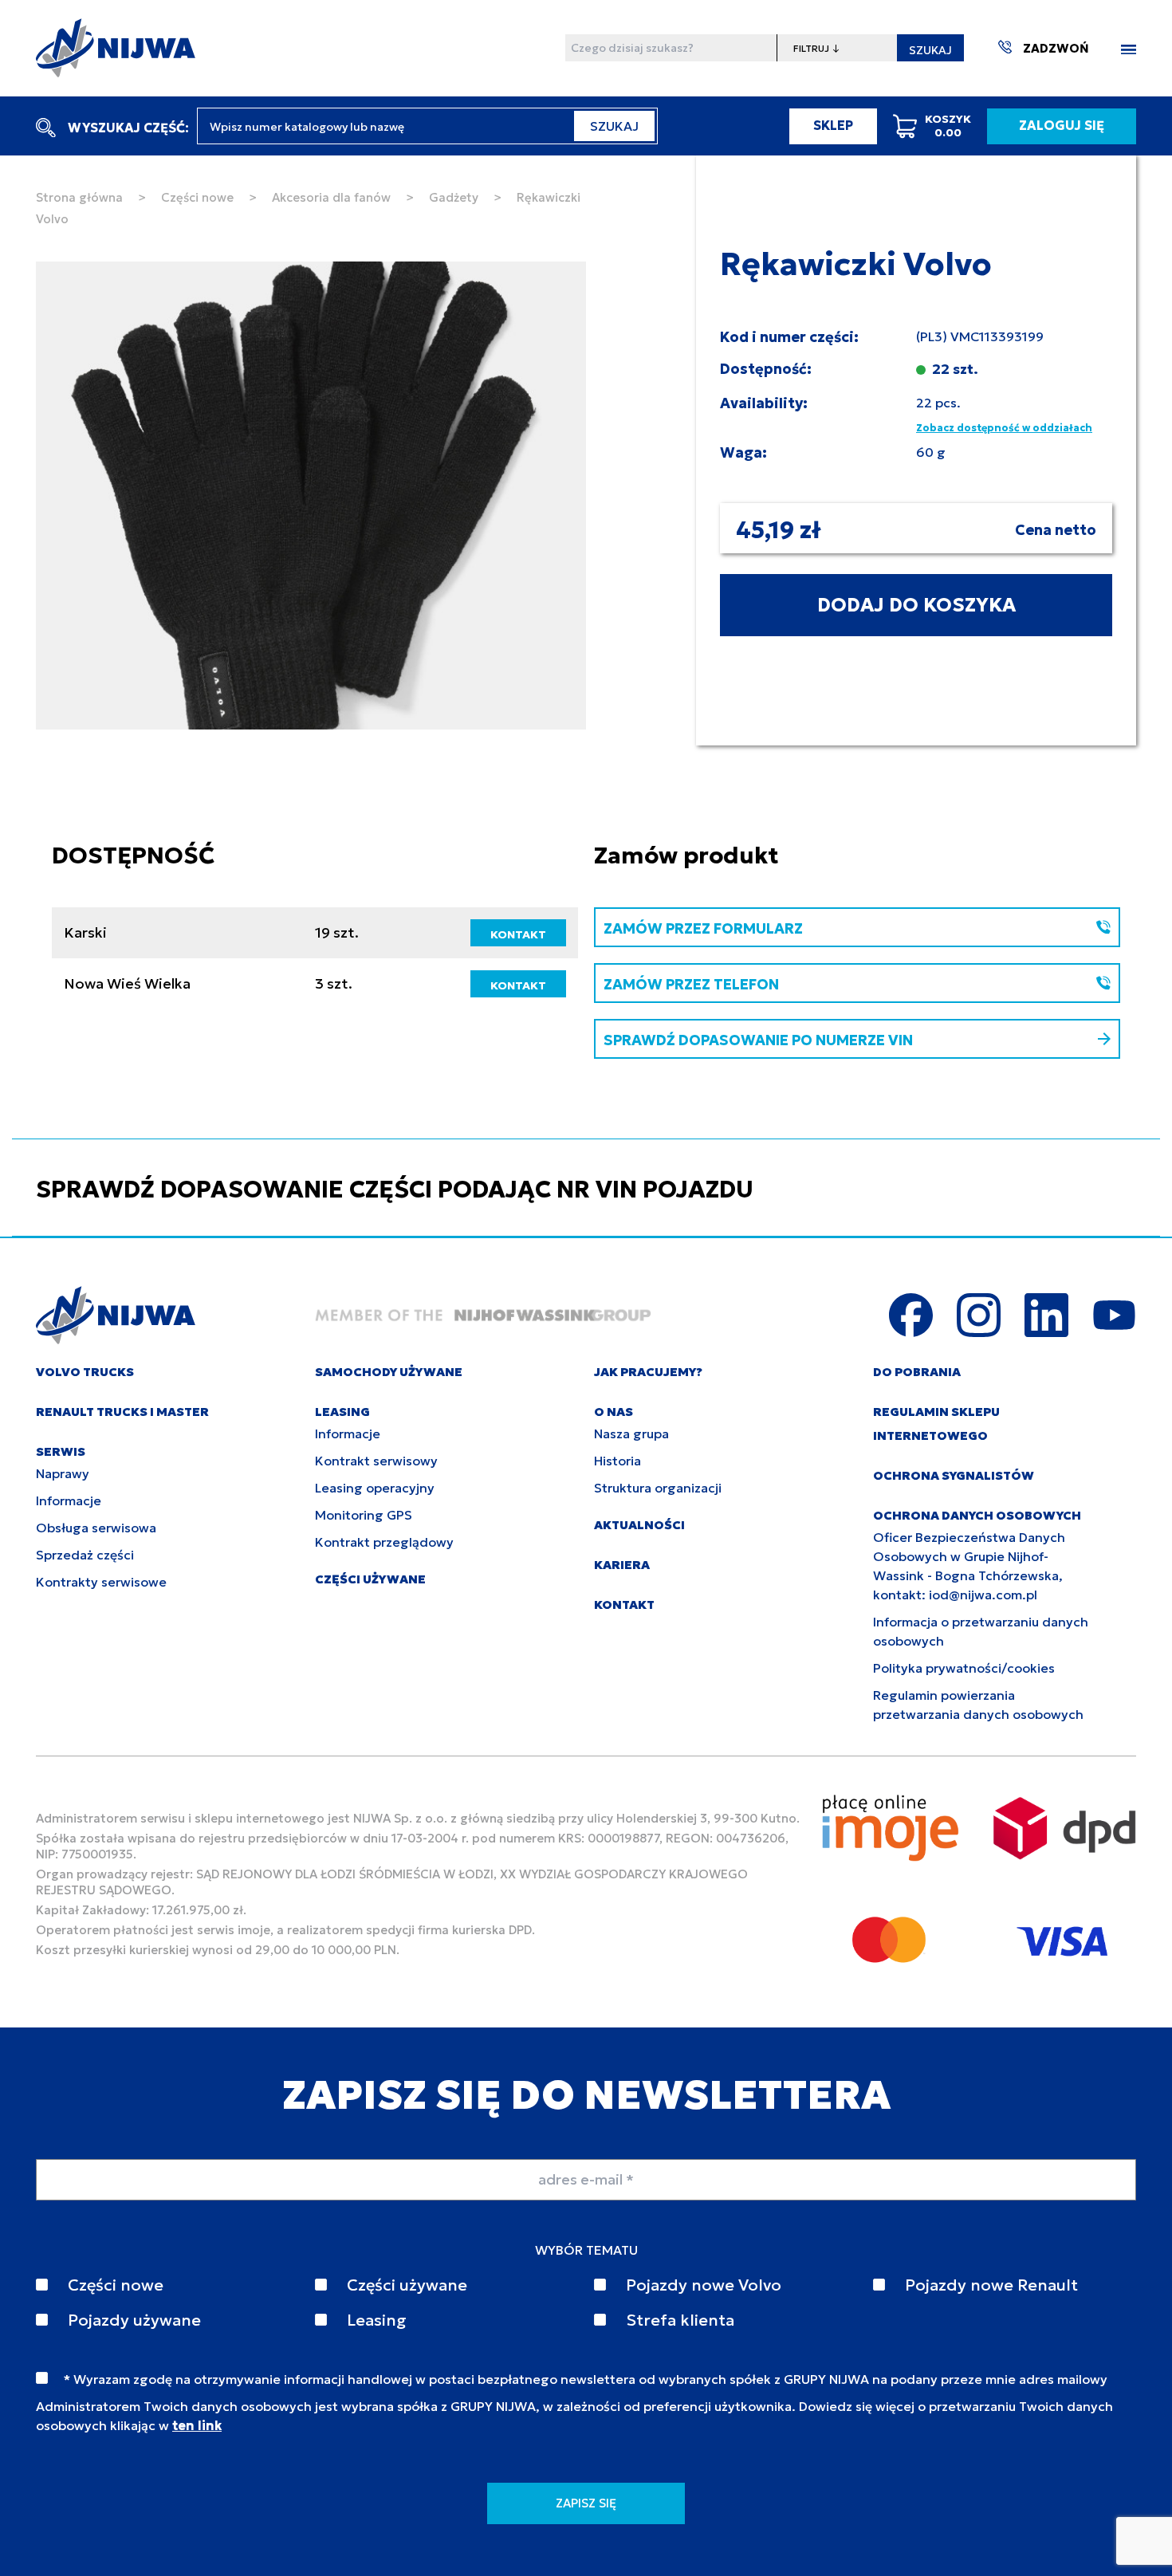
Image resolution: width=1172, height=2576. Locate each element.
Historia (617, 1461)
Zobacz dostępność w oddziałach (1004, 428)
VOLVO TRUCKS (85, 1372)
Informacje (69, 1500)
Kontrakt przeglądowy (384, 1542)
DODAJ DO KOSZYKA (916, 605)
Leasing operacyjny (375, 1488)
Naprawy (63, 1473)
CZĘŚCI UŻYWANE (370, 1579)
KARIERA (622, 1565)
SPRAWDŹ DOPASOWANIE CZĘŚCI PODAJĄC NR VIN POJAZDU (395, 1189)
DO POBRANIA (917, 1372)
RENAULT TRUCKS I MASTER (122, 1412)
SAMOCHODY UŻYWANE (389, 1372)
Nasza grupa (631, 1434)
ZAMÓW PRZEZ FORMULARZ (703, 928)
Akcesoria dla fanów (331, 197)
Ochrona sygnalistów (954, 1475)
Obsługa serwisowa (96, 1528)
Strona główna (79, 197)
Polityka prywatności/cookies (964, 1668)
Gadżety (454, 197)
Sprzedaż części (85, 1555)
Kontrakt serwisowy (376, 1461)
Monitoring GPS (364, 1515)
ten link (197, 2425)
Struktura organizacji (658, 1488)
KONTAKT (518, 934)
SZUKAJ (930, 50)
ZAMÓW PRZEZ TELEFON (691, 984)
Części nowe (197, 197)
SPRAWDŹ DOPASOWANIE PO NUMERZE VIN (758, 1040)
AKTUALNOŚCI (639, 1525)
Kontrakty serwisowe (101, 1582)
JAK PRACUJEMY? (648, 1372)
